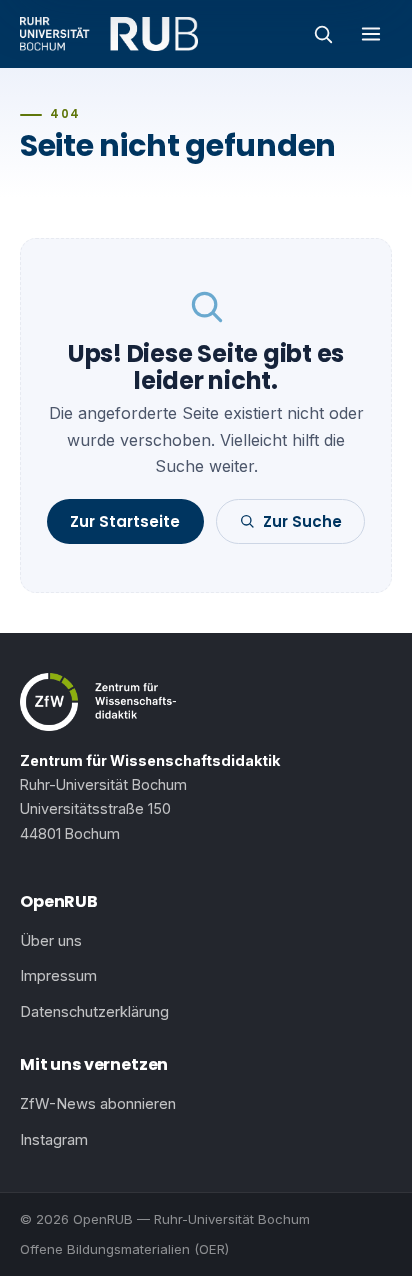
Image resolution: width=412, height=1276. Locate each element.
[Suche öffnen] (323, 34)
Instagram (54, 1140)
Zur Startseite (125, 521)
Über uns (51, 941)
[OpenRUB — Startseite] (109, 34)
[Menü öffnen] (371, 34)
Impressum (58, 976)
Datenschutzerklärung (94, 1012)
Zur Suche (302, 521)
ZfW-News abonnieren (98, 1104)
